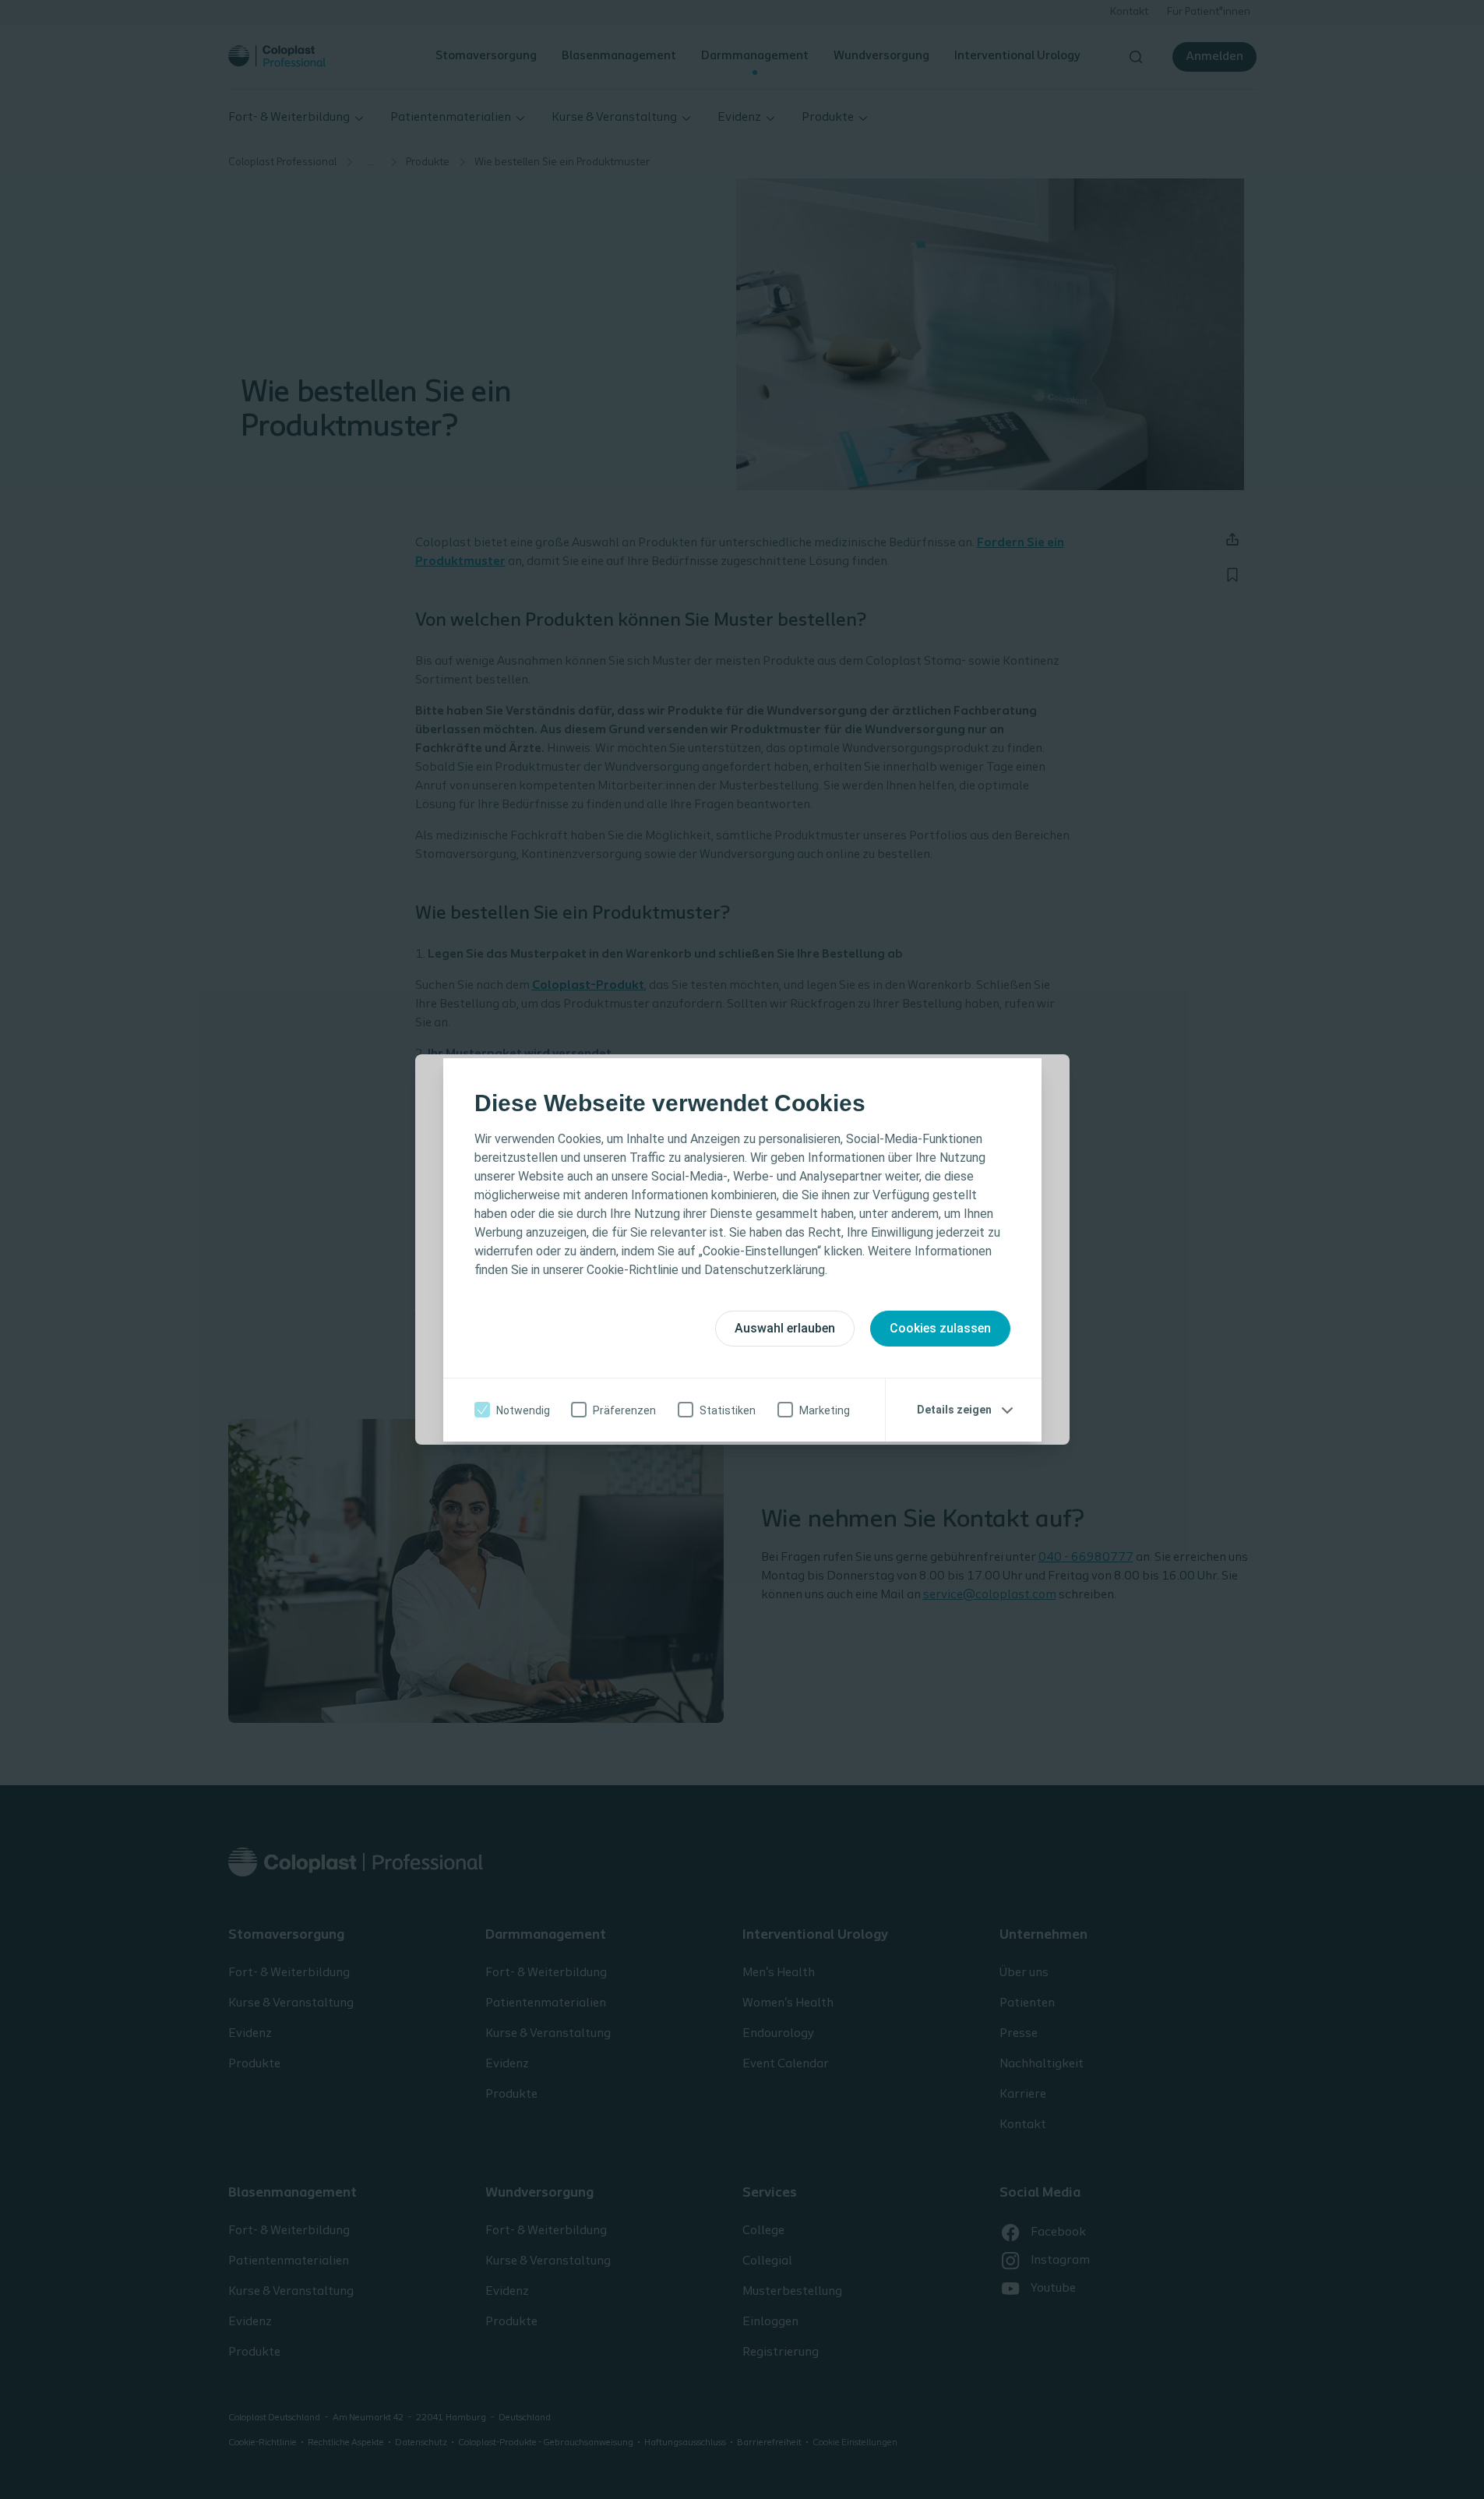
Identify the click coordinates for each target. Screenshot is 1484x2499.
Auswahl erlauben (785, 1328)
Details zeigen (954, 1410)
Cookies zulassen (940, 1328)
